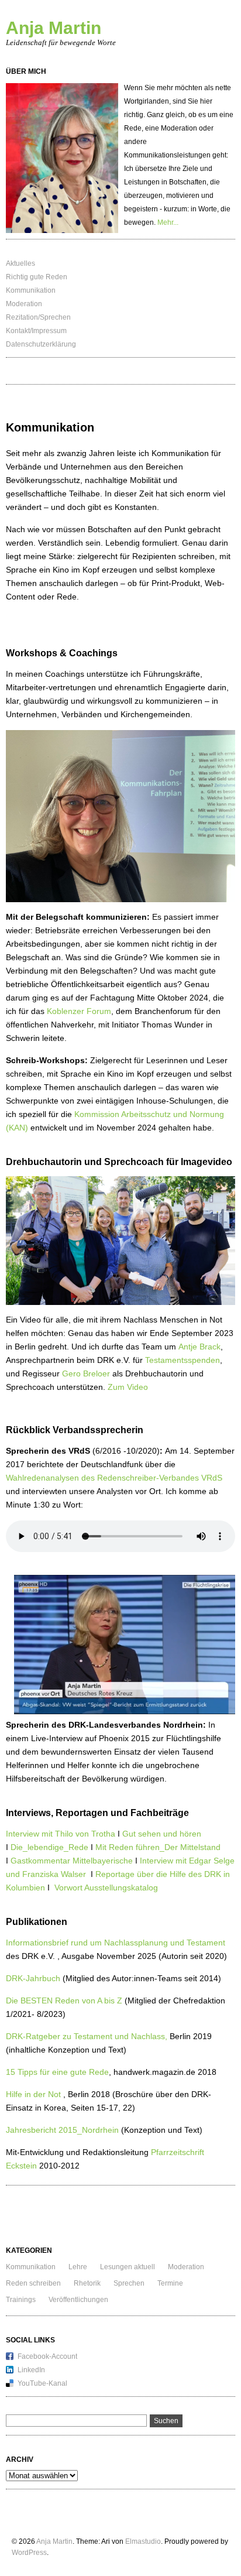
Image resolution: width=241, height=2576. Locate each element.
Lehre (78, 2267)
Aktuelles (20, 263)
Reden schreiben (33, 2283)
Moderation (24, 304)
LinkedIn (31, 2370)
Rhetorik (87, 2283)
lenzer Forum (86, 1011)
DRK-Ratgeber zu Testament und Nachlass (85, 2036)
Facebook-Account (47, 2356)
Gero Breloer (85, 1373)
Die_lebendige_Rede (49, 1847)
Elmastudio (143, 2541)
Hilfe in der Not (33, 2094)
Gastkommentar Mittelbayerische (72, 1861)
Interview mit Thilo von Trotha (61, 1834)
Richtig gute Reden (37, 277)
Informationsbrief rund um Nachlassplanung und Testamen (114, 1943)
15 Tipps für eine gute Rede (57, 2072)
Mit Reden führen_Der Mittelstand (158, 1847)
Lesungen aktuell (128, 2267)
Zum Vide (125, 1387)
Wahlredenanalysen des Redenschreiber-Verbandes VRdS (114, 1478)
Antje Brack (199, 1347)
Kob (54, 1011)
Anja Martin (54, 28)
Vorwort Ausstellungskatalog (105, 1888)
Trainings (21, 2300)
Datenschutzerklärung (41, 344)
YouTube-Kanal (42, 2383)
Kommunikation (31, 290)
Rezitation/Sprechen (38, 317)
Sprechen (129, 2283)
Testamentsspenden (183, 1360)
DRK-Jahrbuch (34, 1978)
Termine (170, 2283)
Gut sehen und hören (162, 1834)
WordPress (29, 2553)
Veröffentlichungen (78, 2300)
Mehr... (168, 222)
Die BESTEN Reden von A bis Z (64, 2000)
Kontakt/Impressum (36, 331)
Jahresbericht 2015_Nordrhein (62, 2130)
